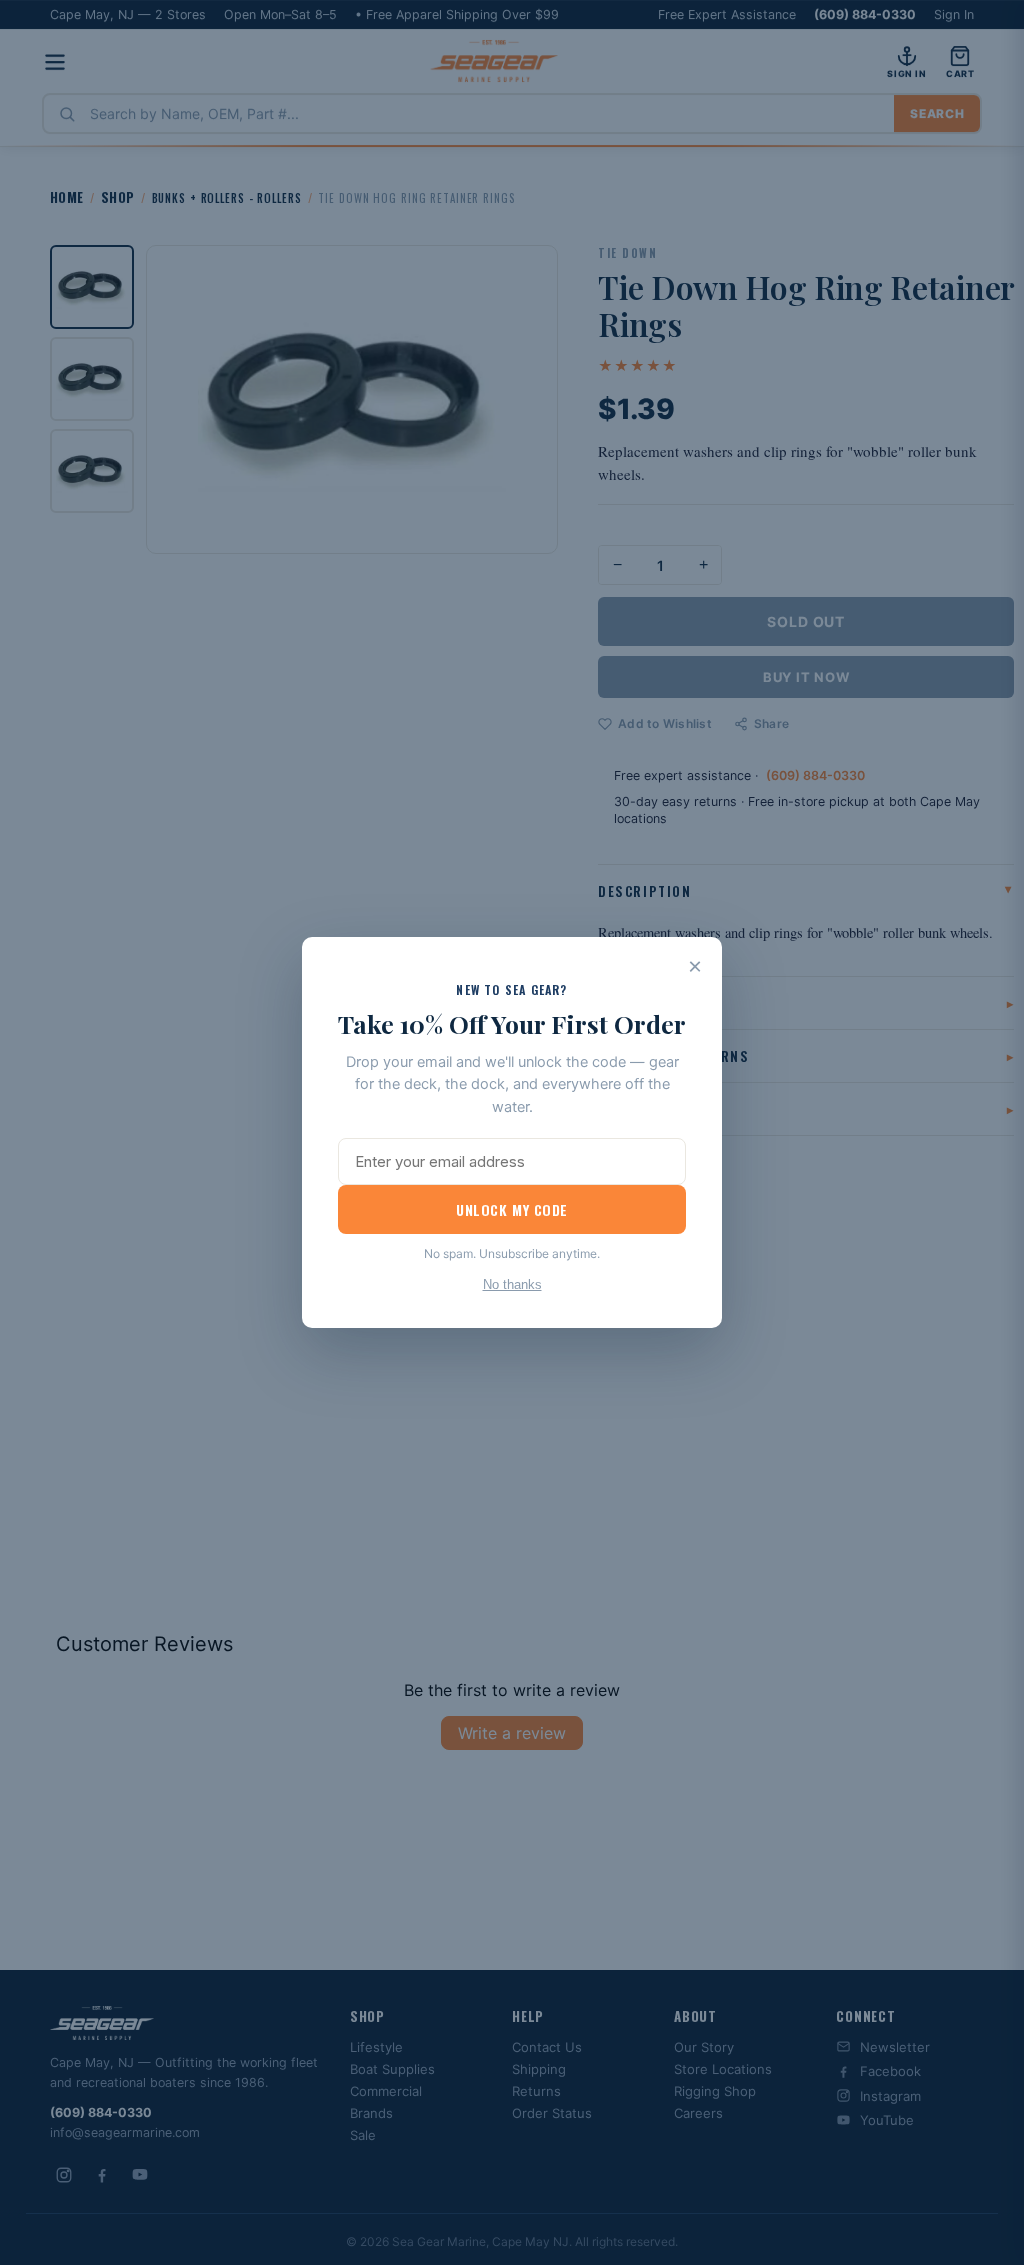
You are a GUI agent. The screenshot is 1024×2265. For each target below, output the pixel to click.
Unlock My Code (512, 1209)
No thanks (512, 1284)
